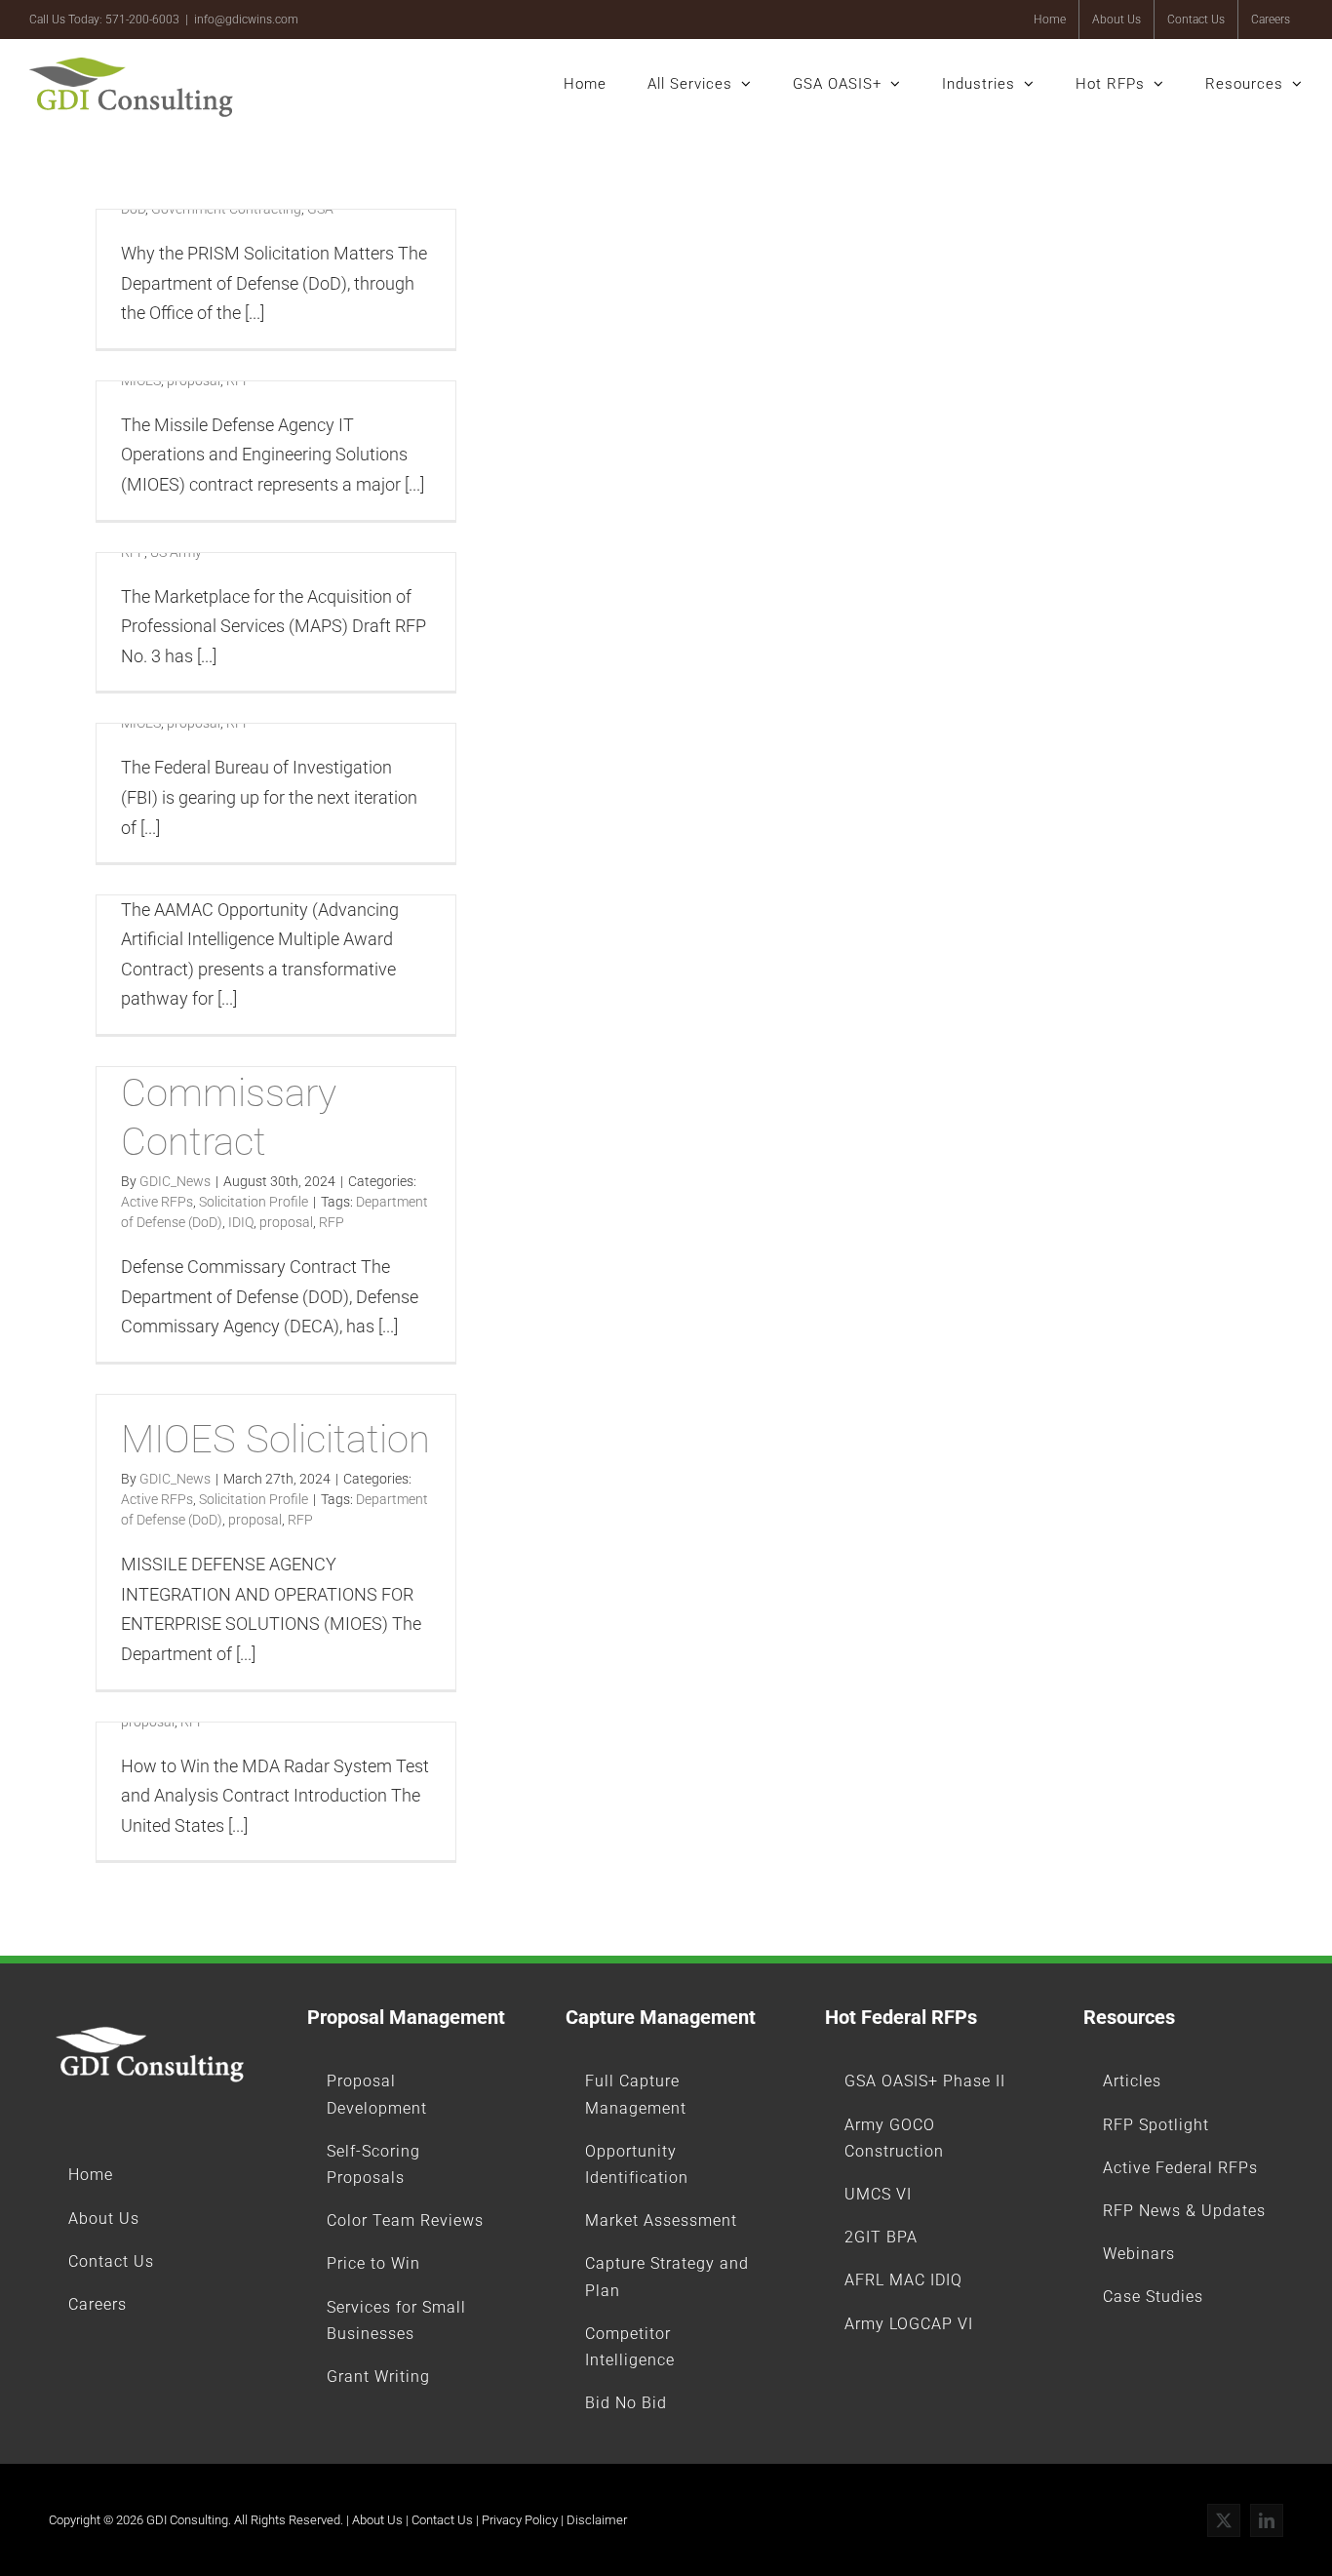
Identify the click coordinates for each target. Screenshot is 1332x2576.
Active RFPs (157, 1202)
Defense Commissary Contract (229, 1093)
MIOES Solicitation (275, 1439)
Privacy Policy (520, 2520)
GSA (320, 209)
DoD (133, 209)
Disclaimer (597, 2520)
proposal (194, 380)
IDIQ (241, 1222)
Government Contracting (226, 209)
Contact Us (442, 2520)
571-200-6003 (142, 20)
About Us (377, 2520)
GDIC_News (175, 1181)
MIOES (141, 380)
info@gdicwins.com (246, 20)
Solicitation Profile (254, 1202)
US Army (176, 552)
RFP (239, 380)
